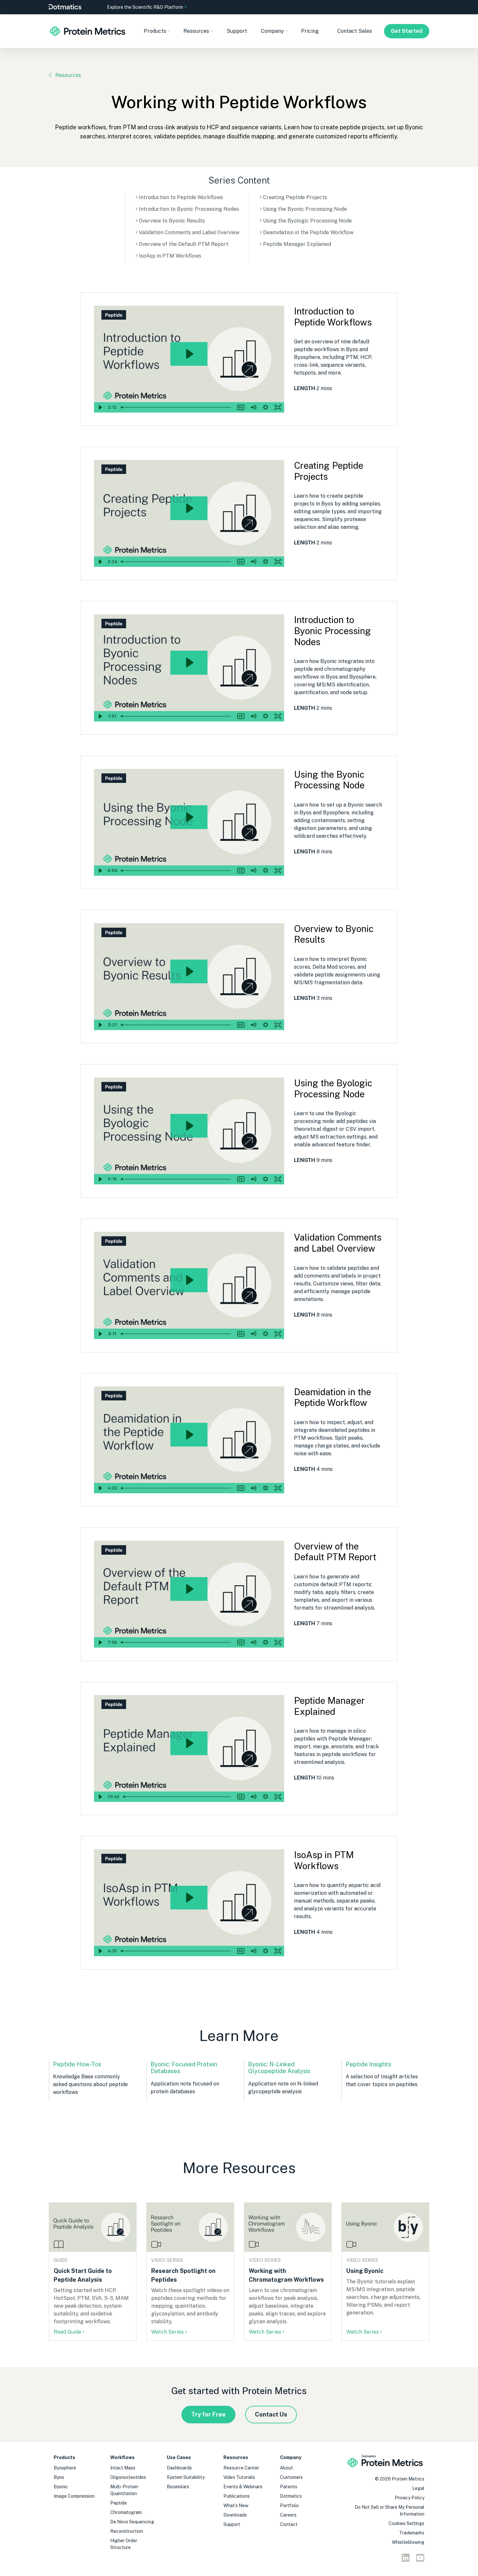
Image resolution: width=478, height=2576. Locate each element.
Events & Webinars (243, 2487)
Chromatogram (126, 2512)
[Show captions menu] (241, 407)
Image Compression (74, 2496)
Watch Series (167, 2332)
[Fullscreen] (278, 407)
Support (237, 31)
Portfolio (289, 2506)
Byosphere (65, 2468)
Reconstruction (127, 2531)
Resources (68, 75)
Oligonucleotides (128, 2477)
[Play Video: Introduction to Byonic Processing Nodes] (189, 663)
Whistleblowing (408, 2542)
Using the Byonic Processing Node (305, 209)
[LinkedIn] (406, 2559)
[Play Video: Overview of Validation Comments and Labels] (189, 1280)
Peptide (119, 2503)
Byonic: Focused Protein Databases (184, 2068)
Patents (289, 2487)
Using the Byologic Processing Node (307, 221)
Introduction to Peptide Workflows (181, 197)
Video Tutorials (239, 2477)
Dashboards (179, 2468)
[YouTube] (420, 2559)
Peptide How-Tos (77, 2064)
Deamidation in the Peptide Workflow (308, 232)
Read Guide (67, 2332)
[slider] (177, 407)
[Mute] (253, 407)
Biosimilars (178, 2487)
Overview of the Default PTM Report (184, 244)
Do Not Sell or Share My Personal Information (390, 2511)
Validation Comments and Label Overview (189, 232)
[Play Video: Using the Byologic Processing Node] (189, 1126)
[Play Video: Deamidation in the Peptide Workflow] (189, 1435)
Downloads (235, 2515)
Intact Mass (123, 2468)
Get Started (407, 31)
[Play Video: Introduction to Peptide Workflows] (189, 354)
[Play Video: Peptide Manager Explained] (189, 1743)
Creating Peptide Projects (295, 197)
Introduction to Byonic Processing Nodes (189, 209)
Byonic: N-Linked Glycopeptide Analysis (279, 2068)
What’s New (236, 2506)
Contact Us (271, 2414)
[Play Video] (100, 407)
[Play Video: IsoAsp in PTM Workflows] (189, 1898)
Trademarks (412, 2533)
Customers (291, 2477)
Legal (418, 2488)
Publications (237, 2496)
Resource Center (241, 2468)
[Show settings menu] (266, 407)
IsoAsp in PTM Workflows (170, 256)
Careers (288, 2515)
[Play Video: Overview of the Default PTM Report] (189, 1589)
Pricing (310, 31)
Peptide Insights (368, 2064)
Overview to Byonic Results (172, 221)
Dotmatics (291, 2496)
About (286, 2468)
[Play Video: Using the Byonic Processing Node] (189, 817)
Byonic (61, 2487)
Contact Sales (355, 31)
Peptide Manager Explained (297, 244)
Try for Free (208, 2414)
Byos (59, 2477)
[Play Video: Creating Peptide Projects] (189, 508)
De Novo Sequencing (132, 2522)
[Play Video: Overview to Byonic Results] (189, 971)
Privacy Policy (410, 2498)
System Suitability (186, 2477)
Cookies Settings (406, 2523)
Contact (289, 2524)
